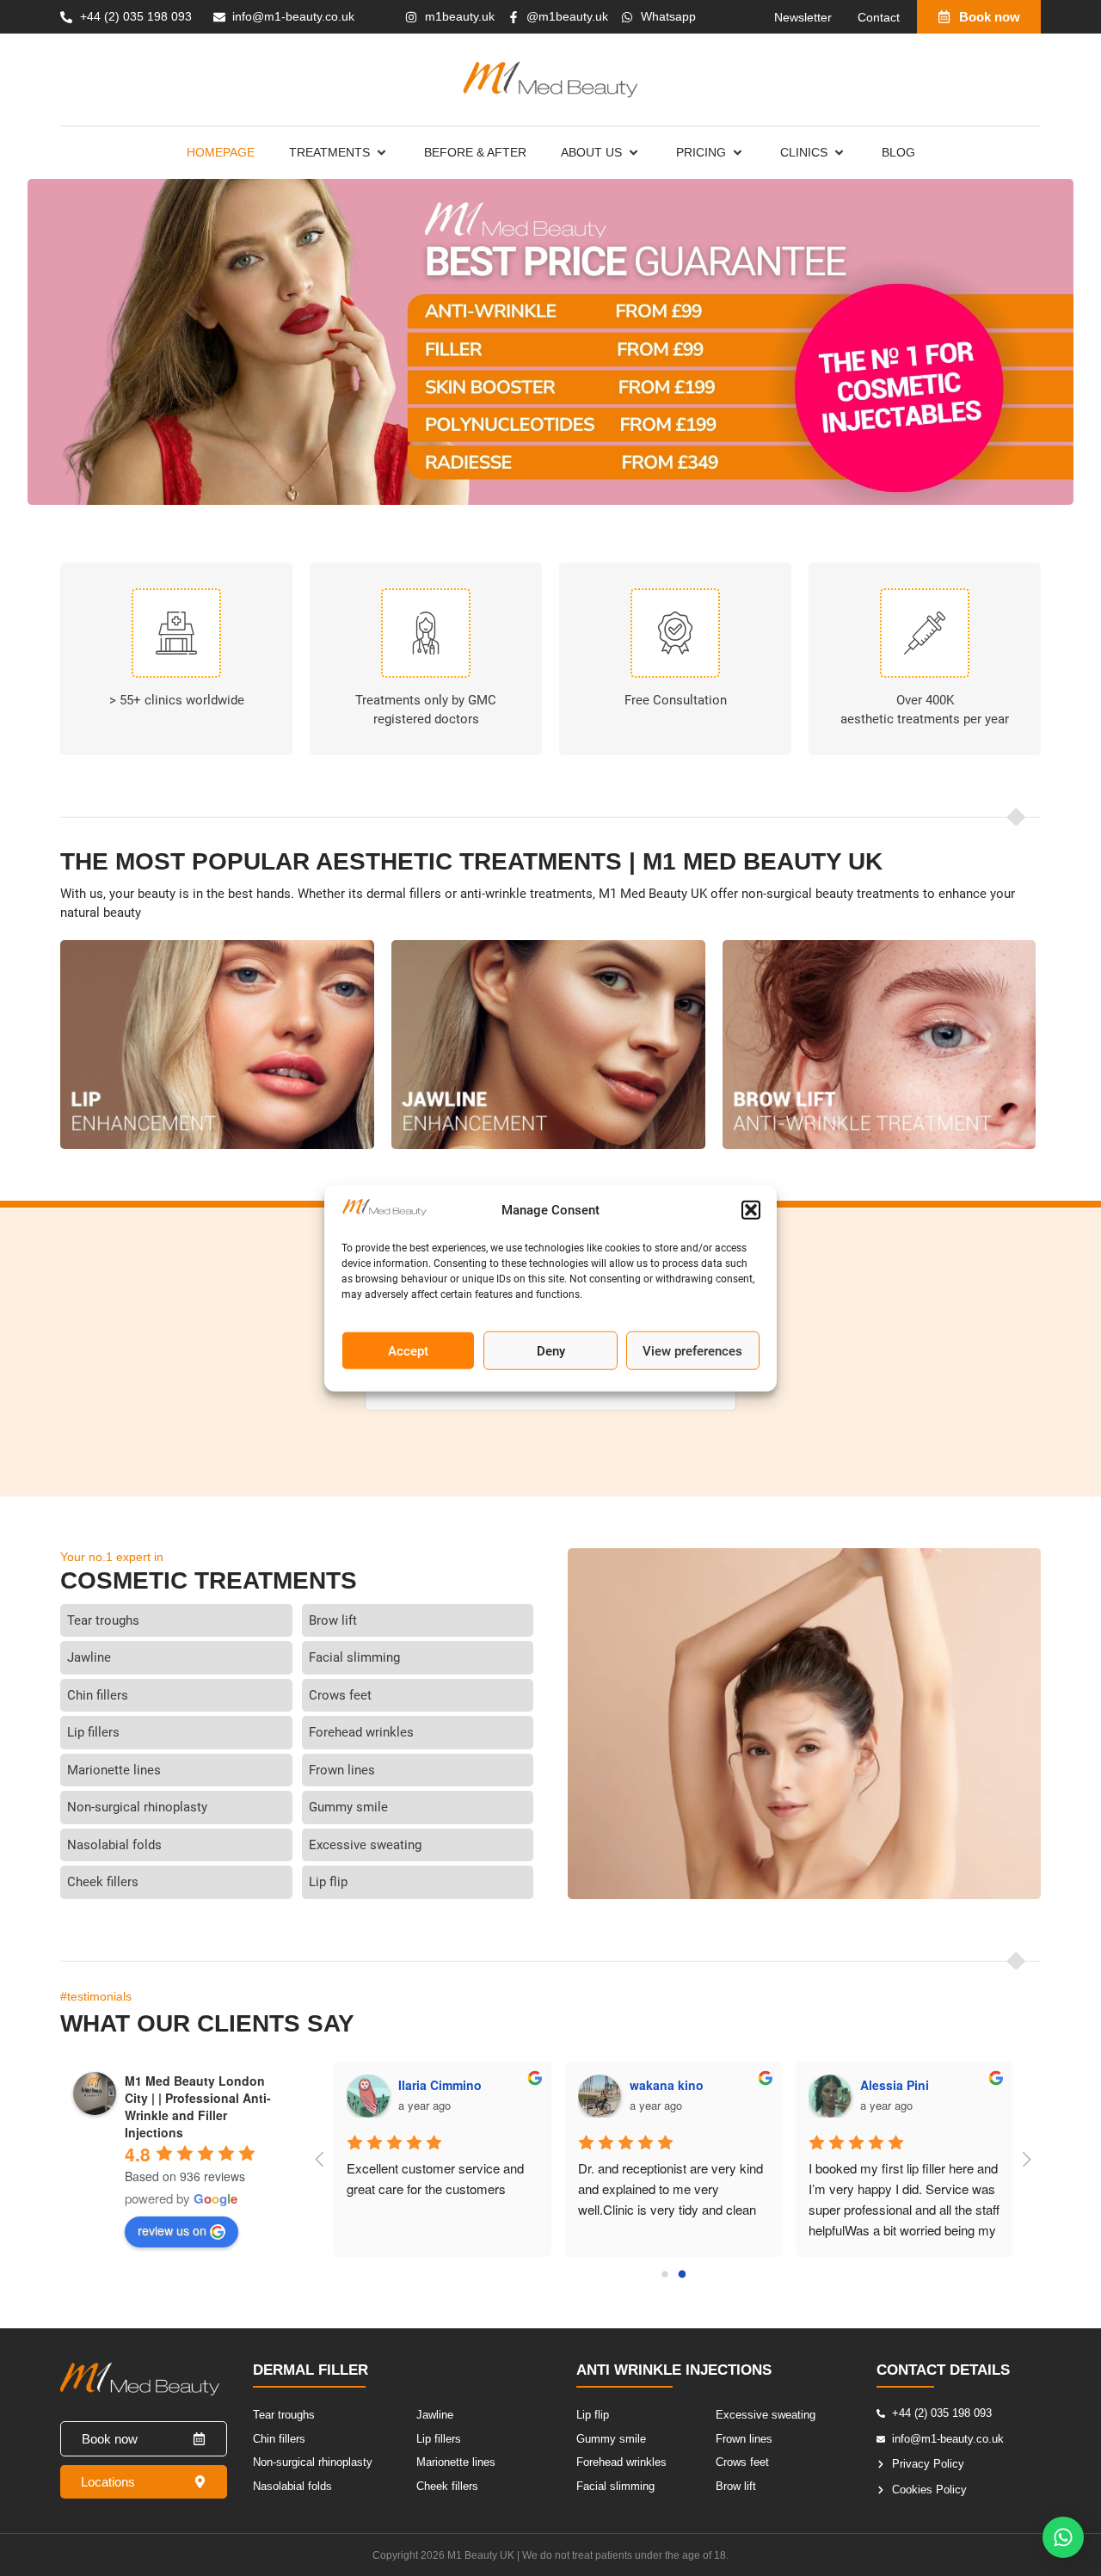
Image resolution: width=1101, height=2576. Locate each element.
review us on (172, 2230)
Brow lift (333, 1620)
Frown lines (342, 1770)
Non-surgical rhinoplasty (137, 1807)
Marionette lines (114, 1770)
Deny (551, 1350)
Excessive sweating (365, 1845)
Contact (879, 17)
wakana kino (667, 2085)
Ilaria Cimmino (440, 2085)
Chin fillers (98, 1695)
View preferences (692, 1350)
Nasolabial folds (114, 1845)
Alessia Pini (895, 2085)
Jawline (89, 1657)
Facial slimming (354, 1657)
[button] (751, 1210)
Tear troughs (103, 1620)
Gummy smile (348, 1807)
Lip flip (328, 1882)
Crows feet (340, 1695)
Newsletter (803, 17)
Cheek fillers (103, 1882)
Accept (408, 1350)
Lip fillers (93, 1732)
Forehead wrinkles (361, 1732)
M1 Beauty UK (481, 2555)
